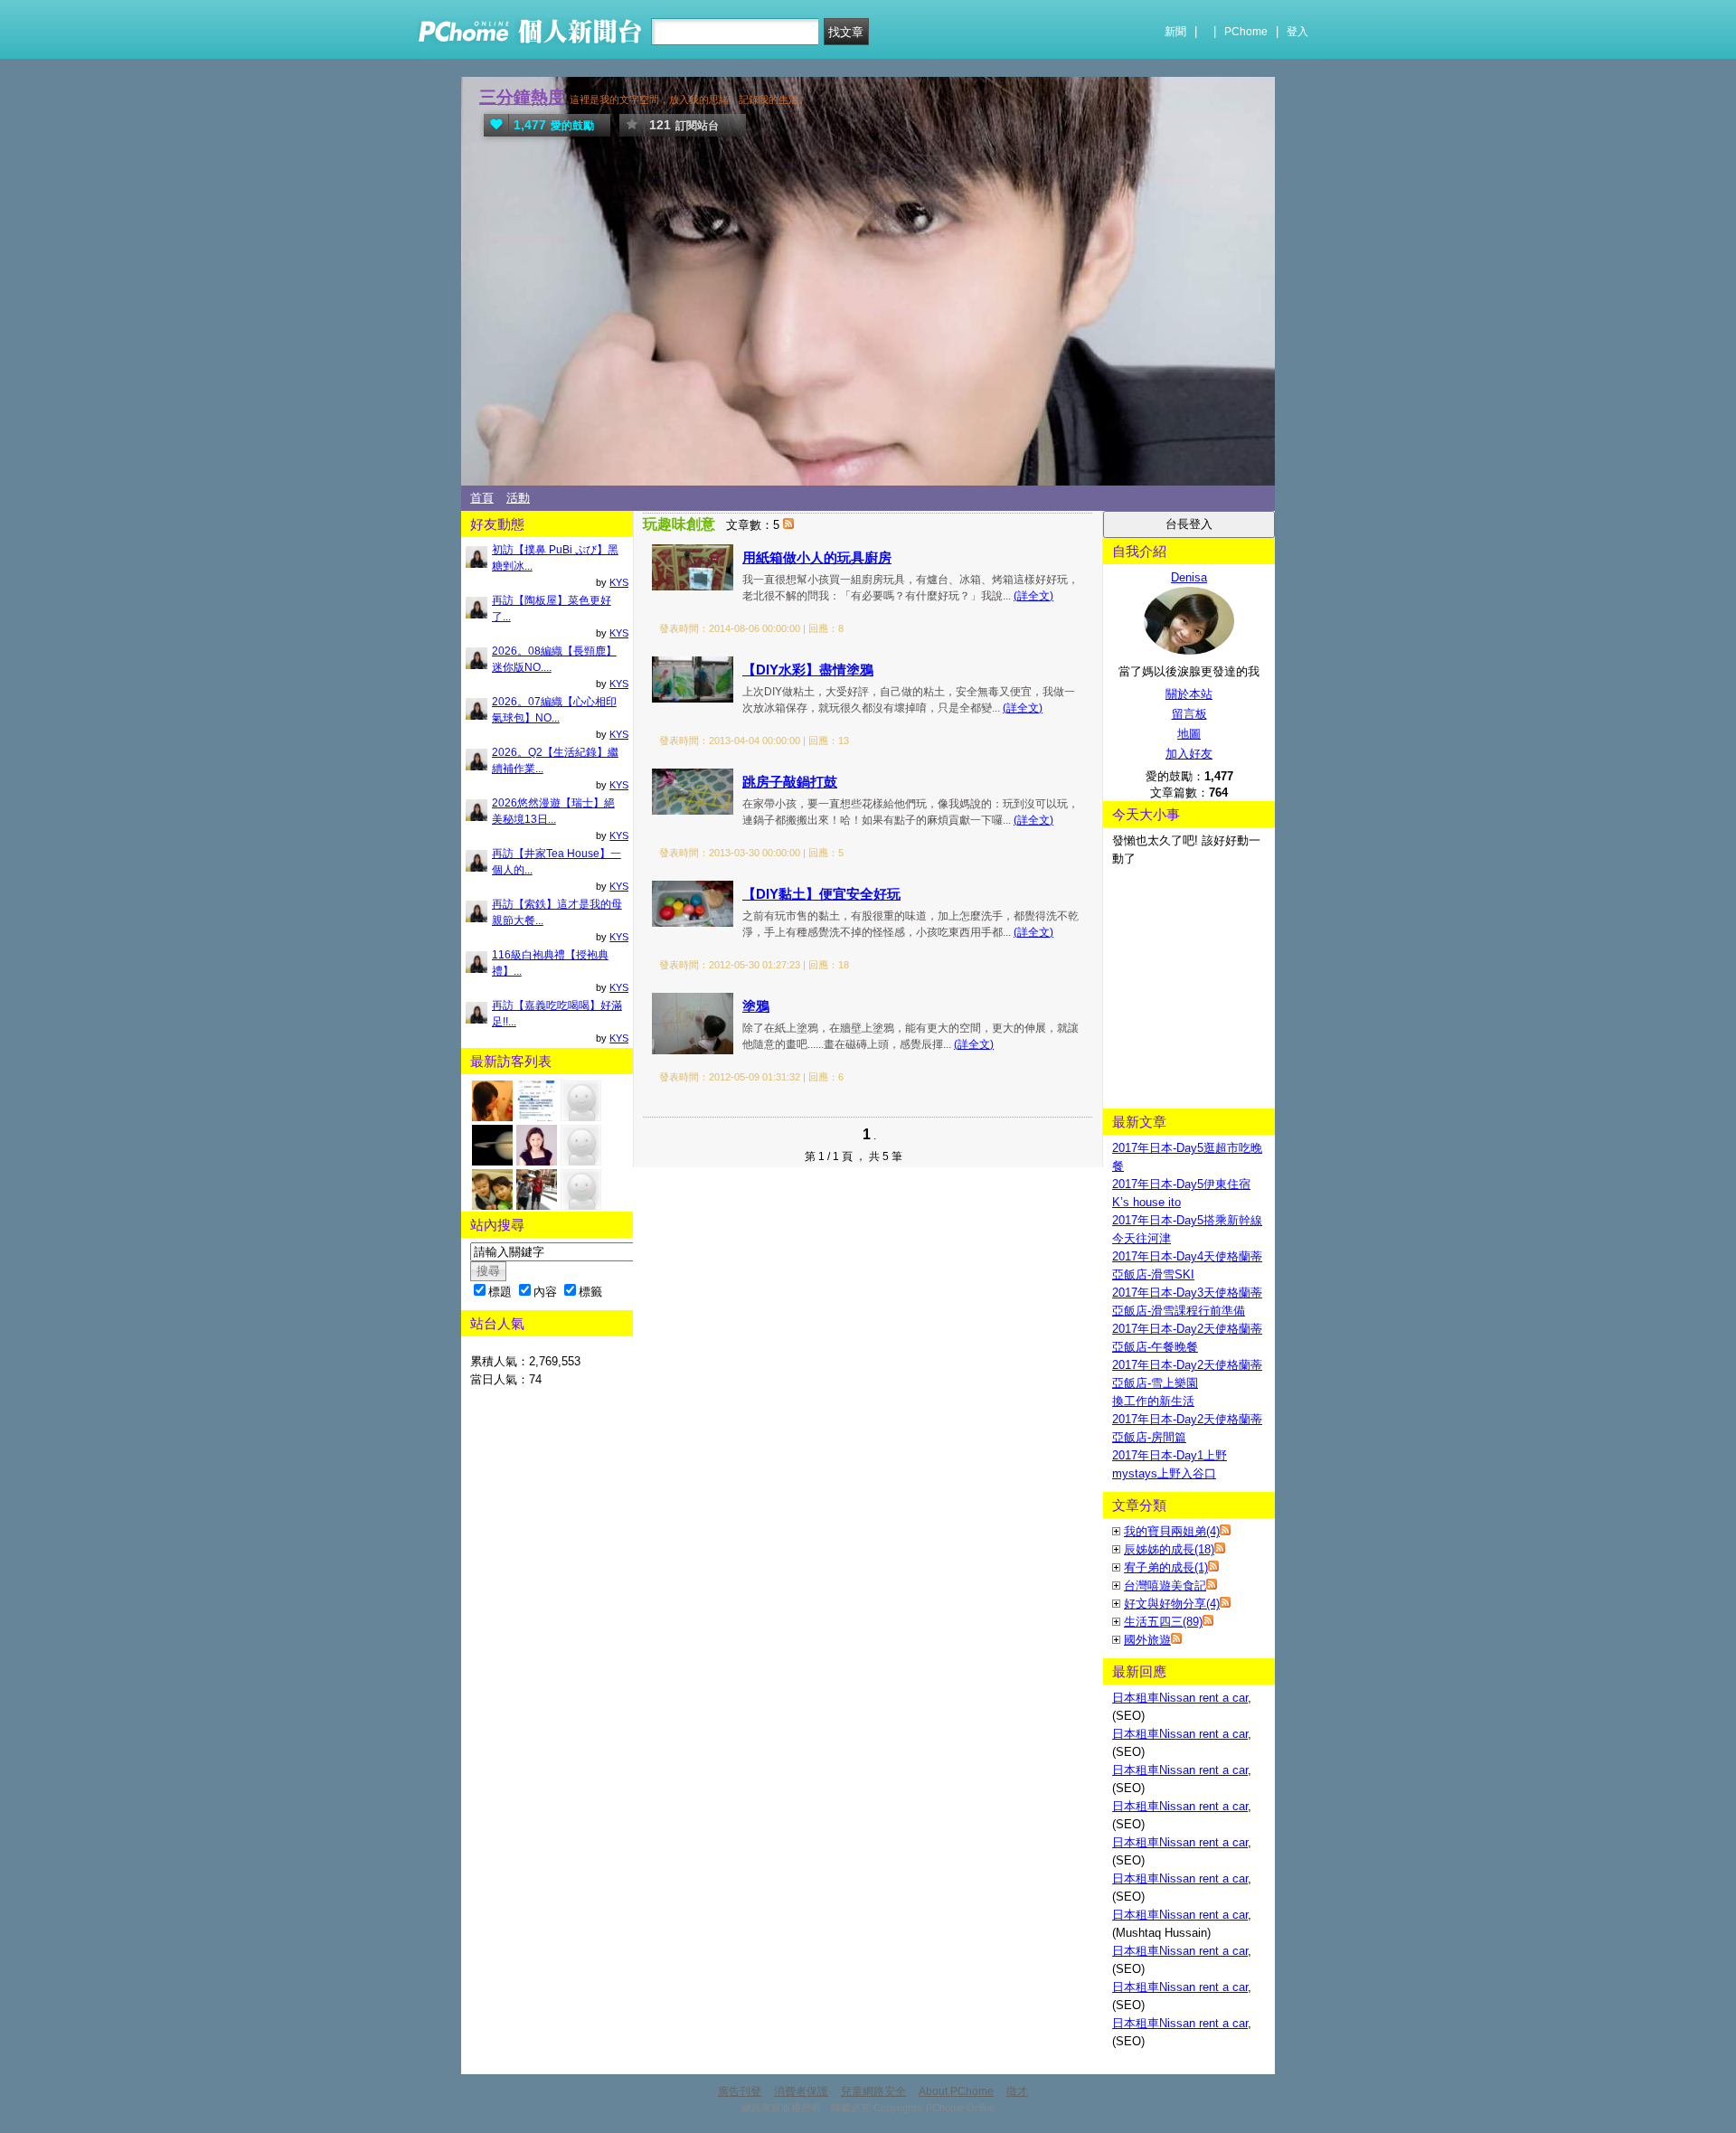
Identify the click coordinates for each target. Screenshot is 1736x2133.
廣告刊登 (740, 2091)
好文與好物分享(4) (1172, 1604)
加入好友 (1189, 754)
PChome (1246, 32)
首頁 (482, 498)
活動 (518, 498)
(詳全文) (1033, 596)
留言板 (1189, 714)
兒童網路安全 (873, 2091)
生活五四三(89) (1163, 1622)
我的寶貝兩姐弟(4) (1172, 1531)
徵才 (1017, 2091)
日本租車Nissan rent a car (1180, 1698)
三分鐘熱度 (522, 97)
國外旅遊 (1147, 1640)
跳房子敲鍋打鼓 (790, 782)
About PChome (956, 2091)
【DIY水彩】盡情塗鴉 (808, 670)
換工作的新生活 (1153, 1401)
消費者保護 (801, 2091)
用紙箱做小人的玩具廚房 (817, 557)
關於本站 (1189, 694)
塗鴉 (756, 1006)
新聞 (1175, 32)
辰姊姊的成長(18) (1169, 1549)
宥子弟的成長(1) (1166, 1567)
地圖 (1189, 734)
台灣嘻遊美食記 (1165, 1586)
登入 (1297, 32)
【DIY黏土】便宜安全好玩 (821, 894)
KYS (619, 582)
